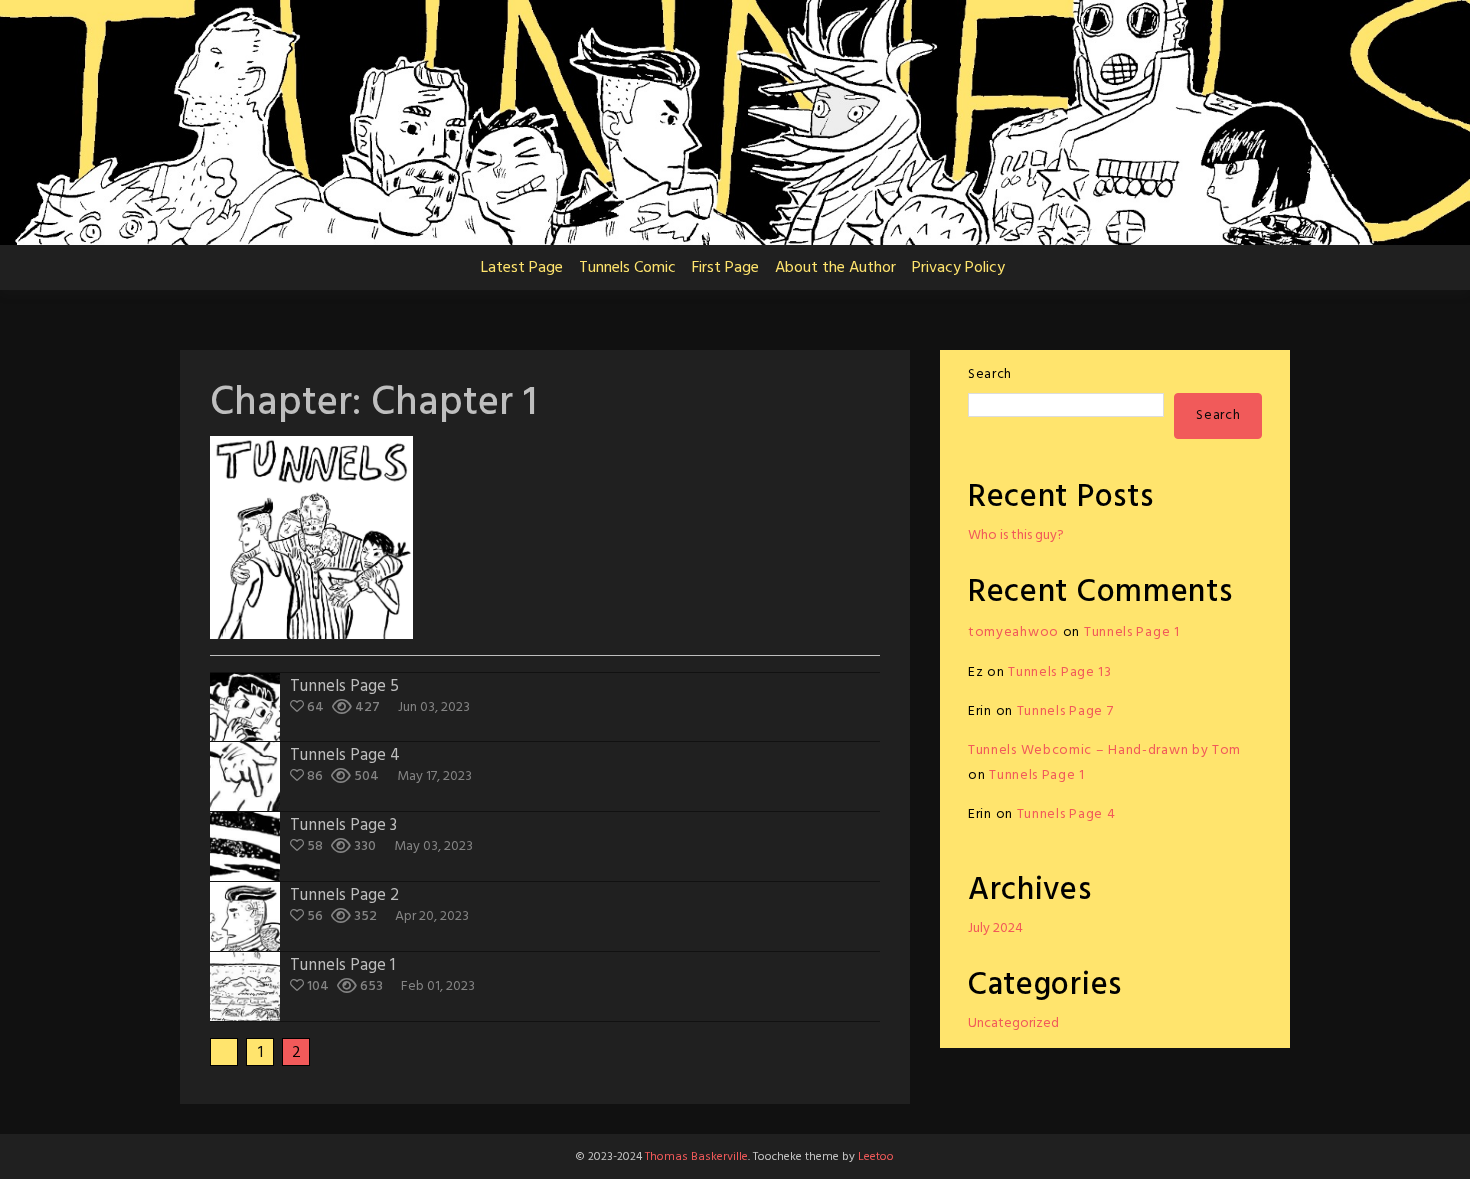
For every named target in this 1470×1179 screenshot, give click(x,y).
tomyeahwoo (1013, 632)
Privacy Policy (958, 268)
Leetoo (876, 1157)
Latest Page (522, 268)
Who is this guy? (1016, 535)
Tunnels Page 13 (1060, 672)
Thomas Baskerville (696, 1157)
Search (990, 374)
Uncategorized (1013, 1023)
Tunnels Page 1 (1132, 632)
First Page (725, 268)
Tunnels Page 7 (1065, 711)
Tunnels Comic (627, 268)
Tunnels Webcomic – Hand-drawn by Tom (1104, 750)
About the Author (835, 268)
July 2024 (995, 928)
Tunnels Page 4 (1066, 814)
